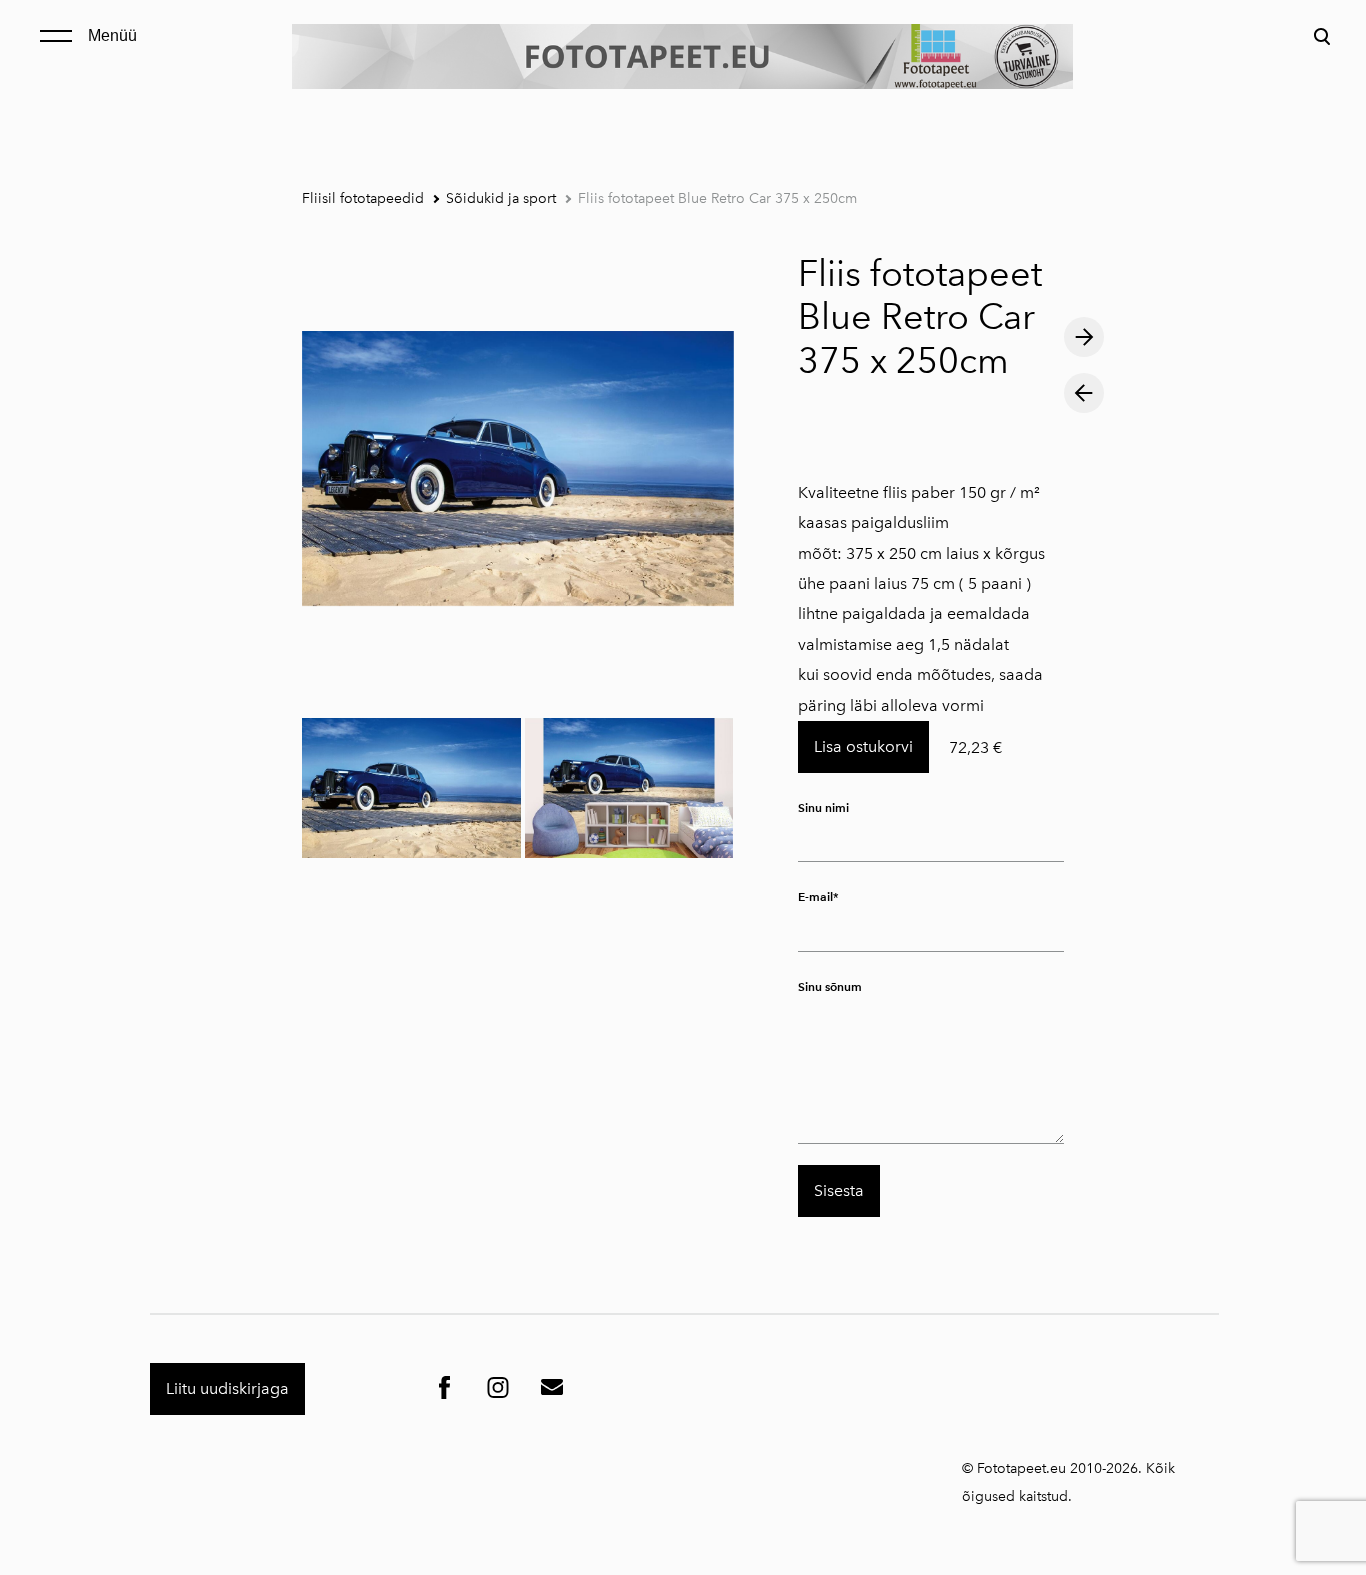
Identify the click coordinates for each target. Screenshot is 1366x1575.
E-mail (815, 896)
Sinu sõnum (830, 986)
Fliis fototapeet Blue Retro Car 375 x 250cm (717, 198)
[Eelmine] (1084, 393)
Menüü (112, 35)
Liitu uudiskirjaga (227, 1388)
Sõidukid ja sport (501, 198)
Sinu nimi (823, 807)
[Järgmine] (1084, 337)
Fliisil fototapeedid (363, 198)
